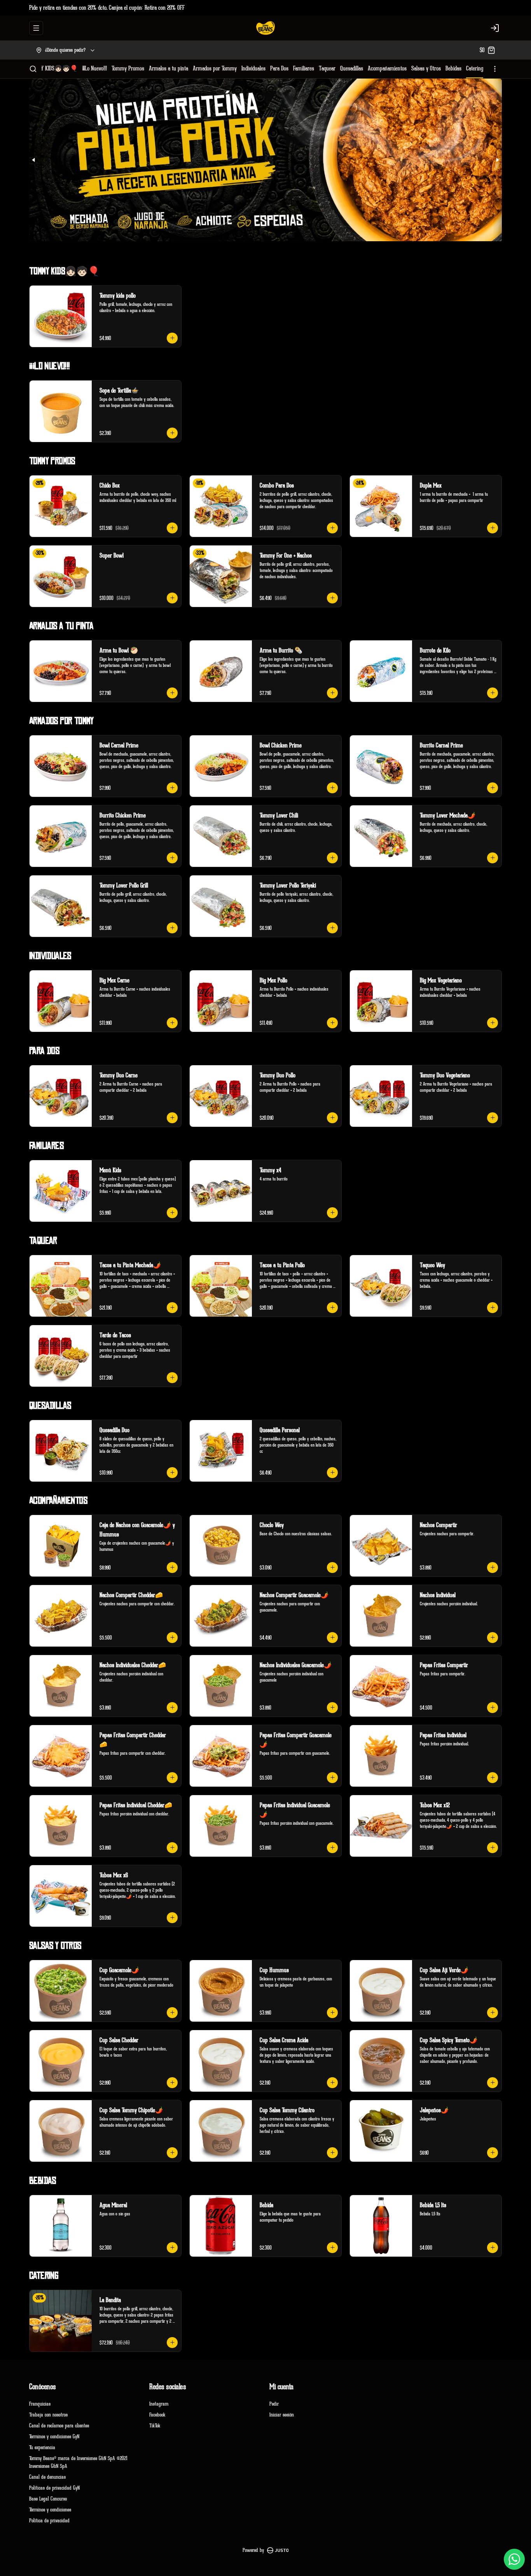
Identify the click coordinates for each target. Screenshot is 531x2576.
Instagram (159, 2404)
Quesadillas (352, 68)
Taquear (327, 68)
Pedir (274, 2404)
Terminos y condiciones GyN (54, 2437)
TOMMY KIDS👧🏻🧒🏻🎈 (53, 68)
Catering (475, 68)
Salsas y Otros (426, 68)
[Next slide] (497, 160)
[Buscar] (33, 69)
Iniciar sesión (282, 2415)
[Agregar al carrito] (172, 338)
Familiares (304, 68)
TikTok (155, 2426)
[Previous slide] (34, 160)
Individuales (253, 68)
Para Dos (279, 68)
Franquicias (40, 2404)
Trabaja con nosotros (48, 2415)
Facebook (157, 2415)
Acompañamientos (387, 68)
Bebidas (453, 68)
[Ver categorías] (495, 69)
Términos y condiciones (50, 2510)
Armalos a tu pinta (169, 68)
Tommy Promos (128, 68)
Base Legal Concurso (48, 2499)
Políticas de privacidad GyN (54, 2488)
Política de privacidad (49, 2521)
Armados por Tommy (215, 68)
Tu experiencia (42, 2447)
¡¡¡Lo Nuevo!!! (95, 68)
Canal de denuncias (47, 2477)
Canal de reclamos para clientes (59, 2426)
